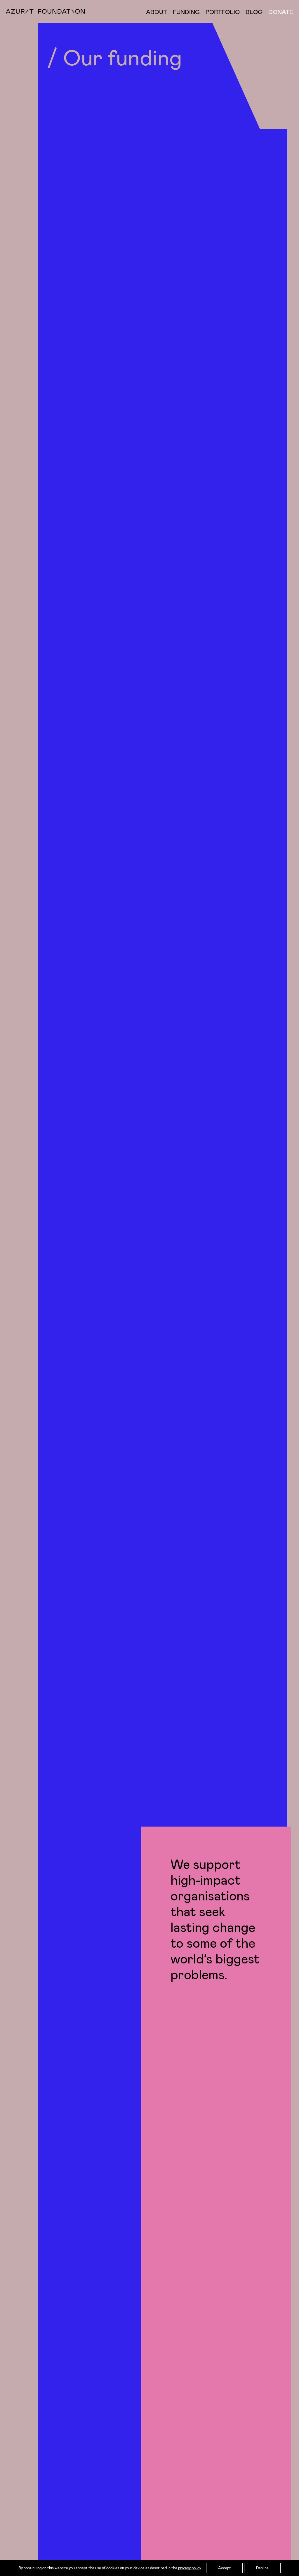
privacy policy (190, 2568)
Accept (225, 2568)
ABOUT (157, 12)
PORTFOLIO (223, 12)
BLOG (254, 12)
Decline (262, 2568)
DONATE (281, 12)
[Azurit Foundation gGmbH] (45, 12)
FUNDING (186, 12)
